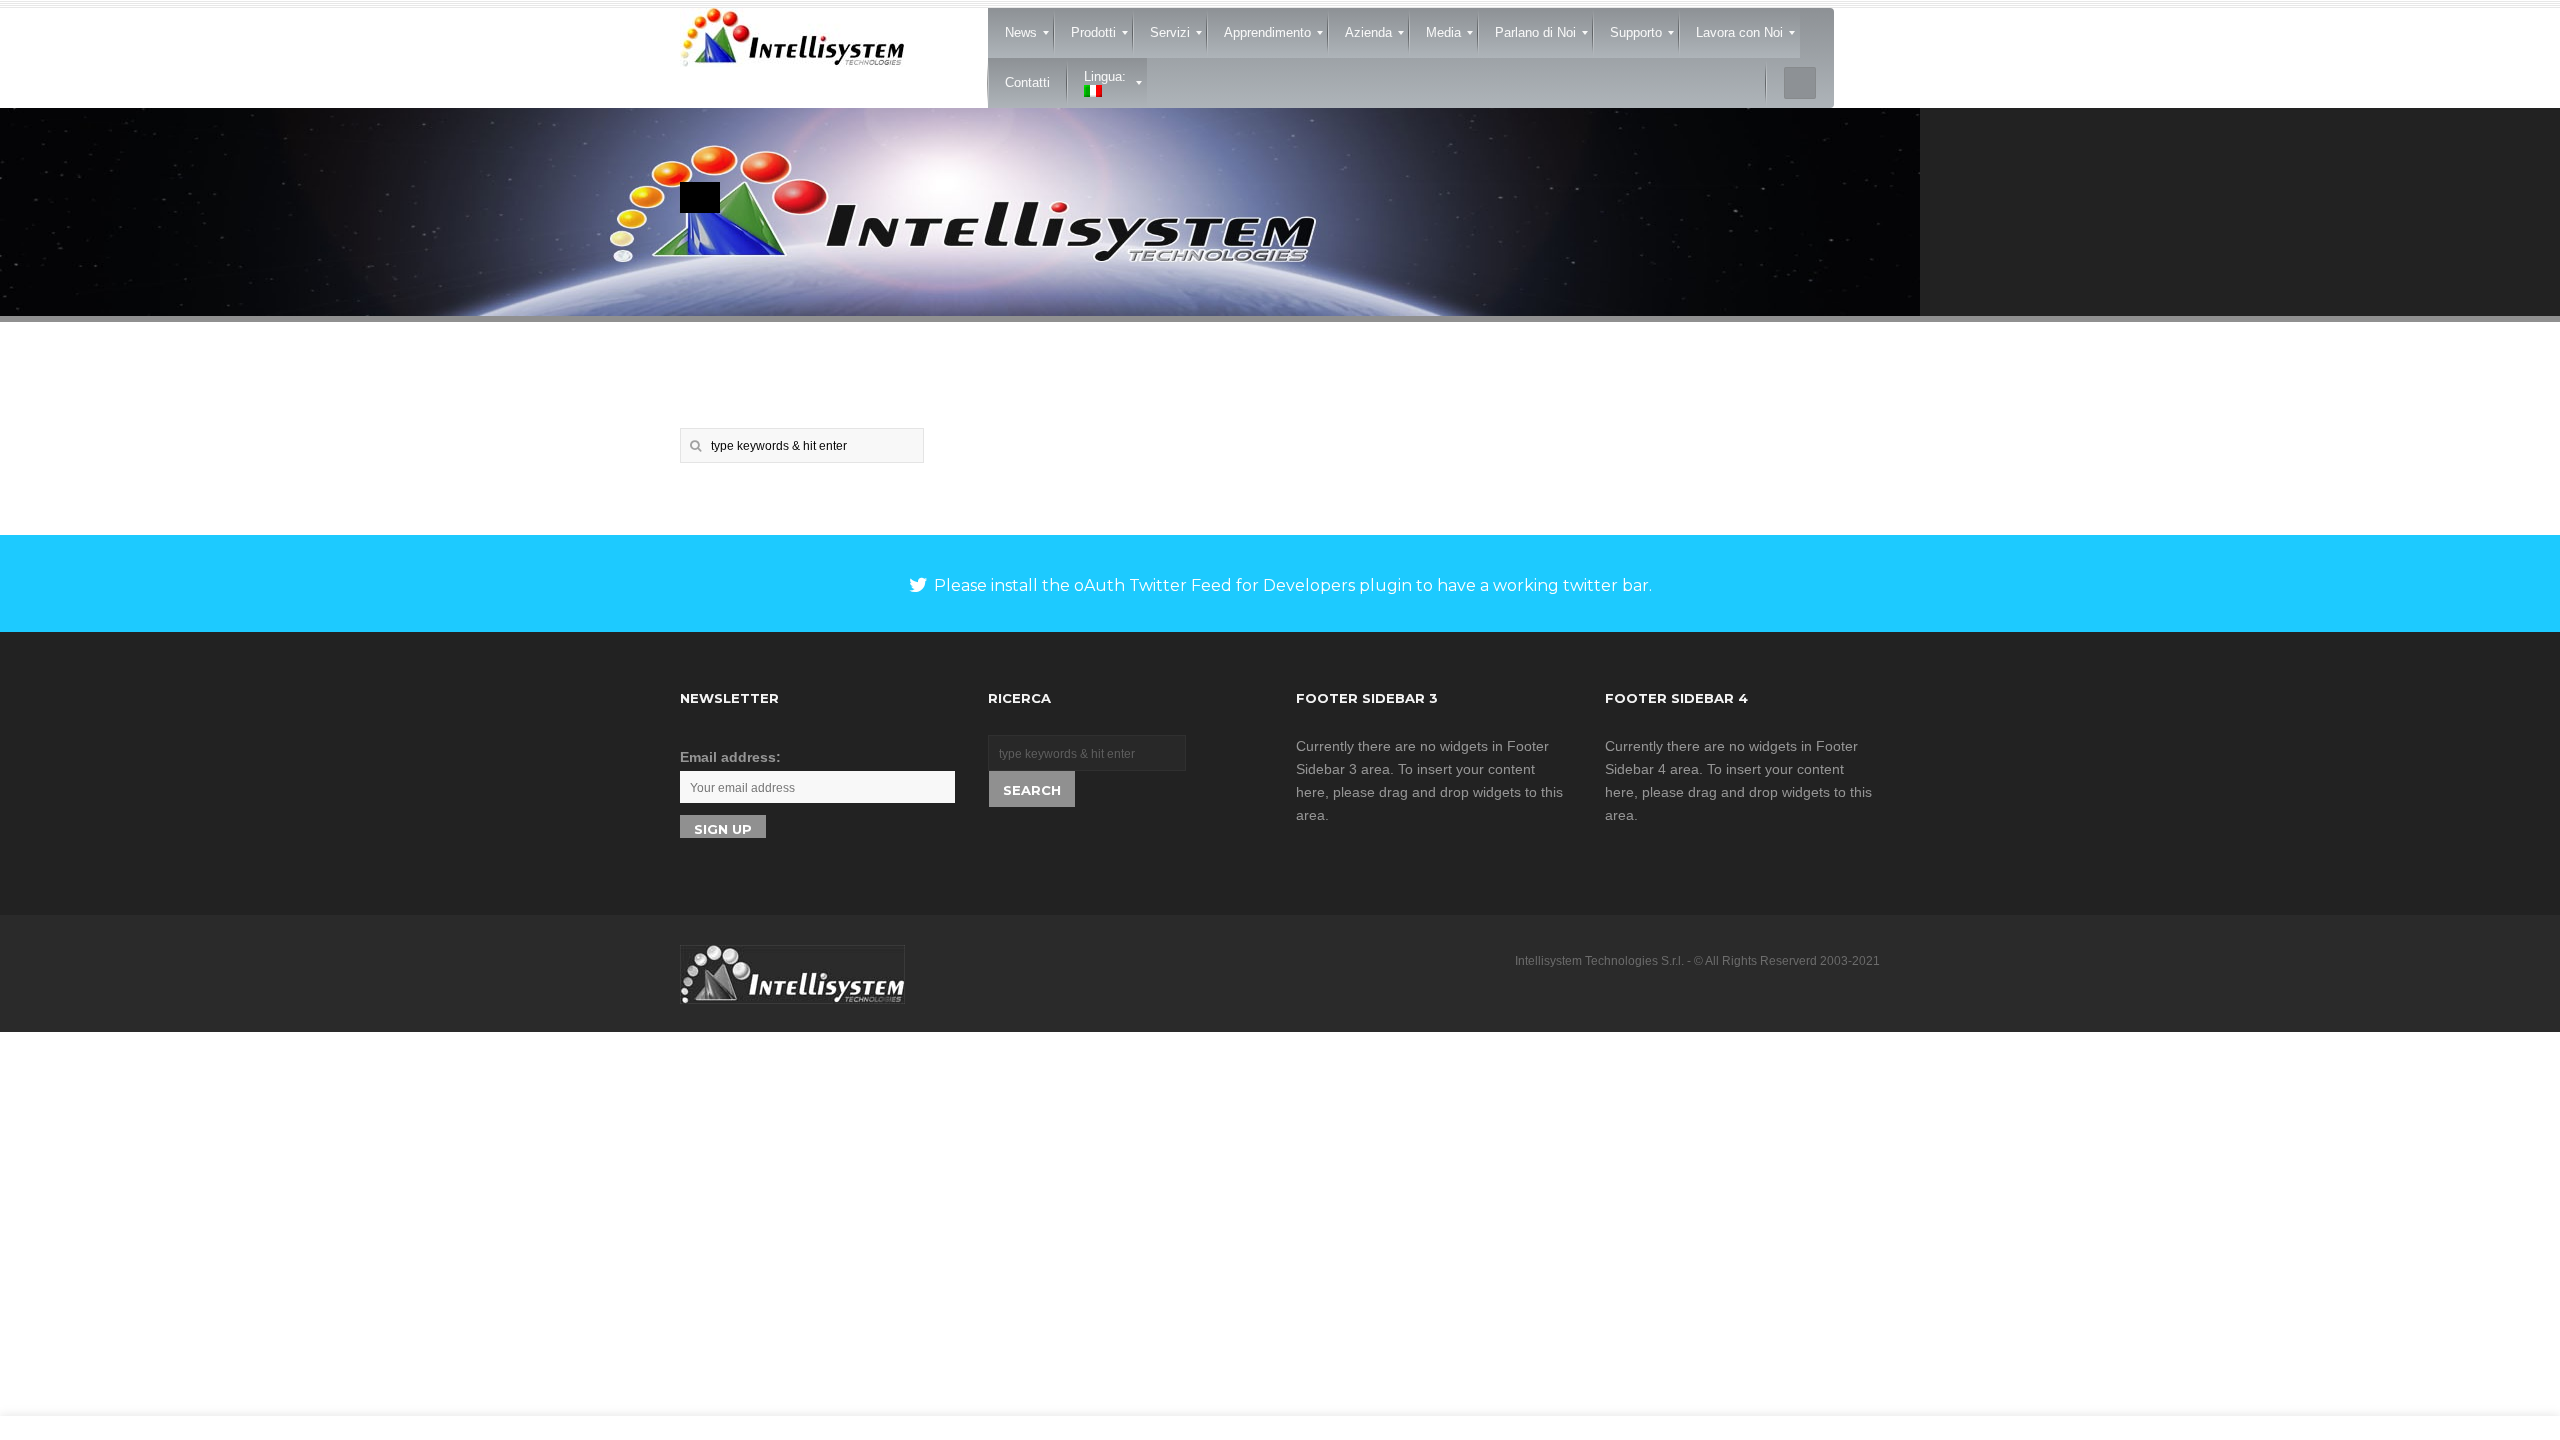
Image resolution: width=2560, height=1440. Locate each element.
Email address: (730, 757)
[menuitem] (1021, 33)
